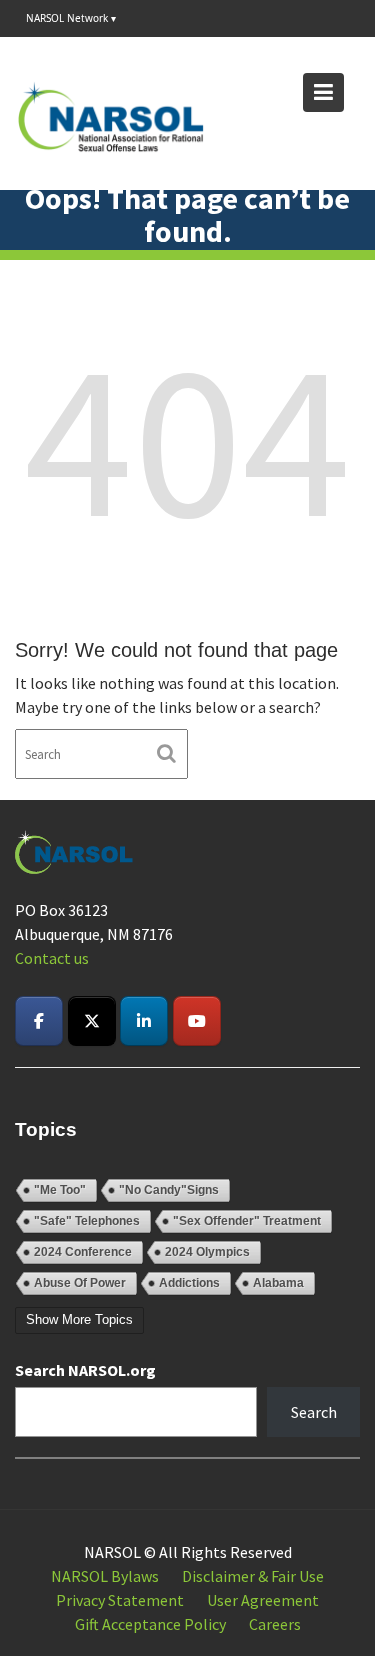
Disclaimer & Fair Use (253, 1576)
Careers (275, 1624)
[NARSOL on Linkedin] (144, 1021)
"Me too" (60, 1190)
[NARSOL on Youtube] (197, 1021)
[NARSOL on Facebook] (39, 1021)
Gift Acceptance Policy (150, 1624)
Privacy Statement (120, 1600)
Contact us (52, 958)
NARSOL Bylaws (105, 1576)
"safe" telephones (87, 1221)
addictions (189, 1283)
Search (314, 1412)
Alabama (278, 1283)
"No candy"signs (169, 1190)
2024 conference (83, 1252)
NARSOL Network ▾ (71, 18)
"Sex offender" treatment (247, 1221)
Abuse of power (80, 1283)
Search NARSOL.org (85, 1370)
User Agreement (263, 1600)
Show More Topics (79, 1319)
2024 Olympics (207, 1252)
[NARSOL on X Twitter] (92, 1021)
